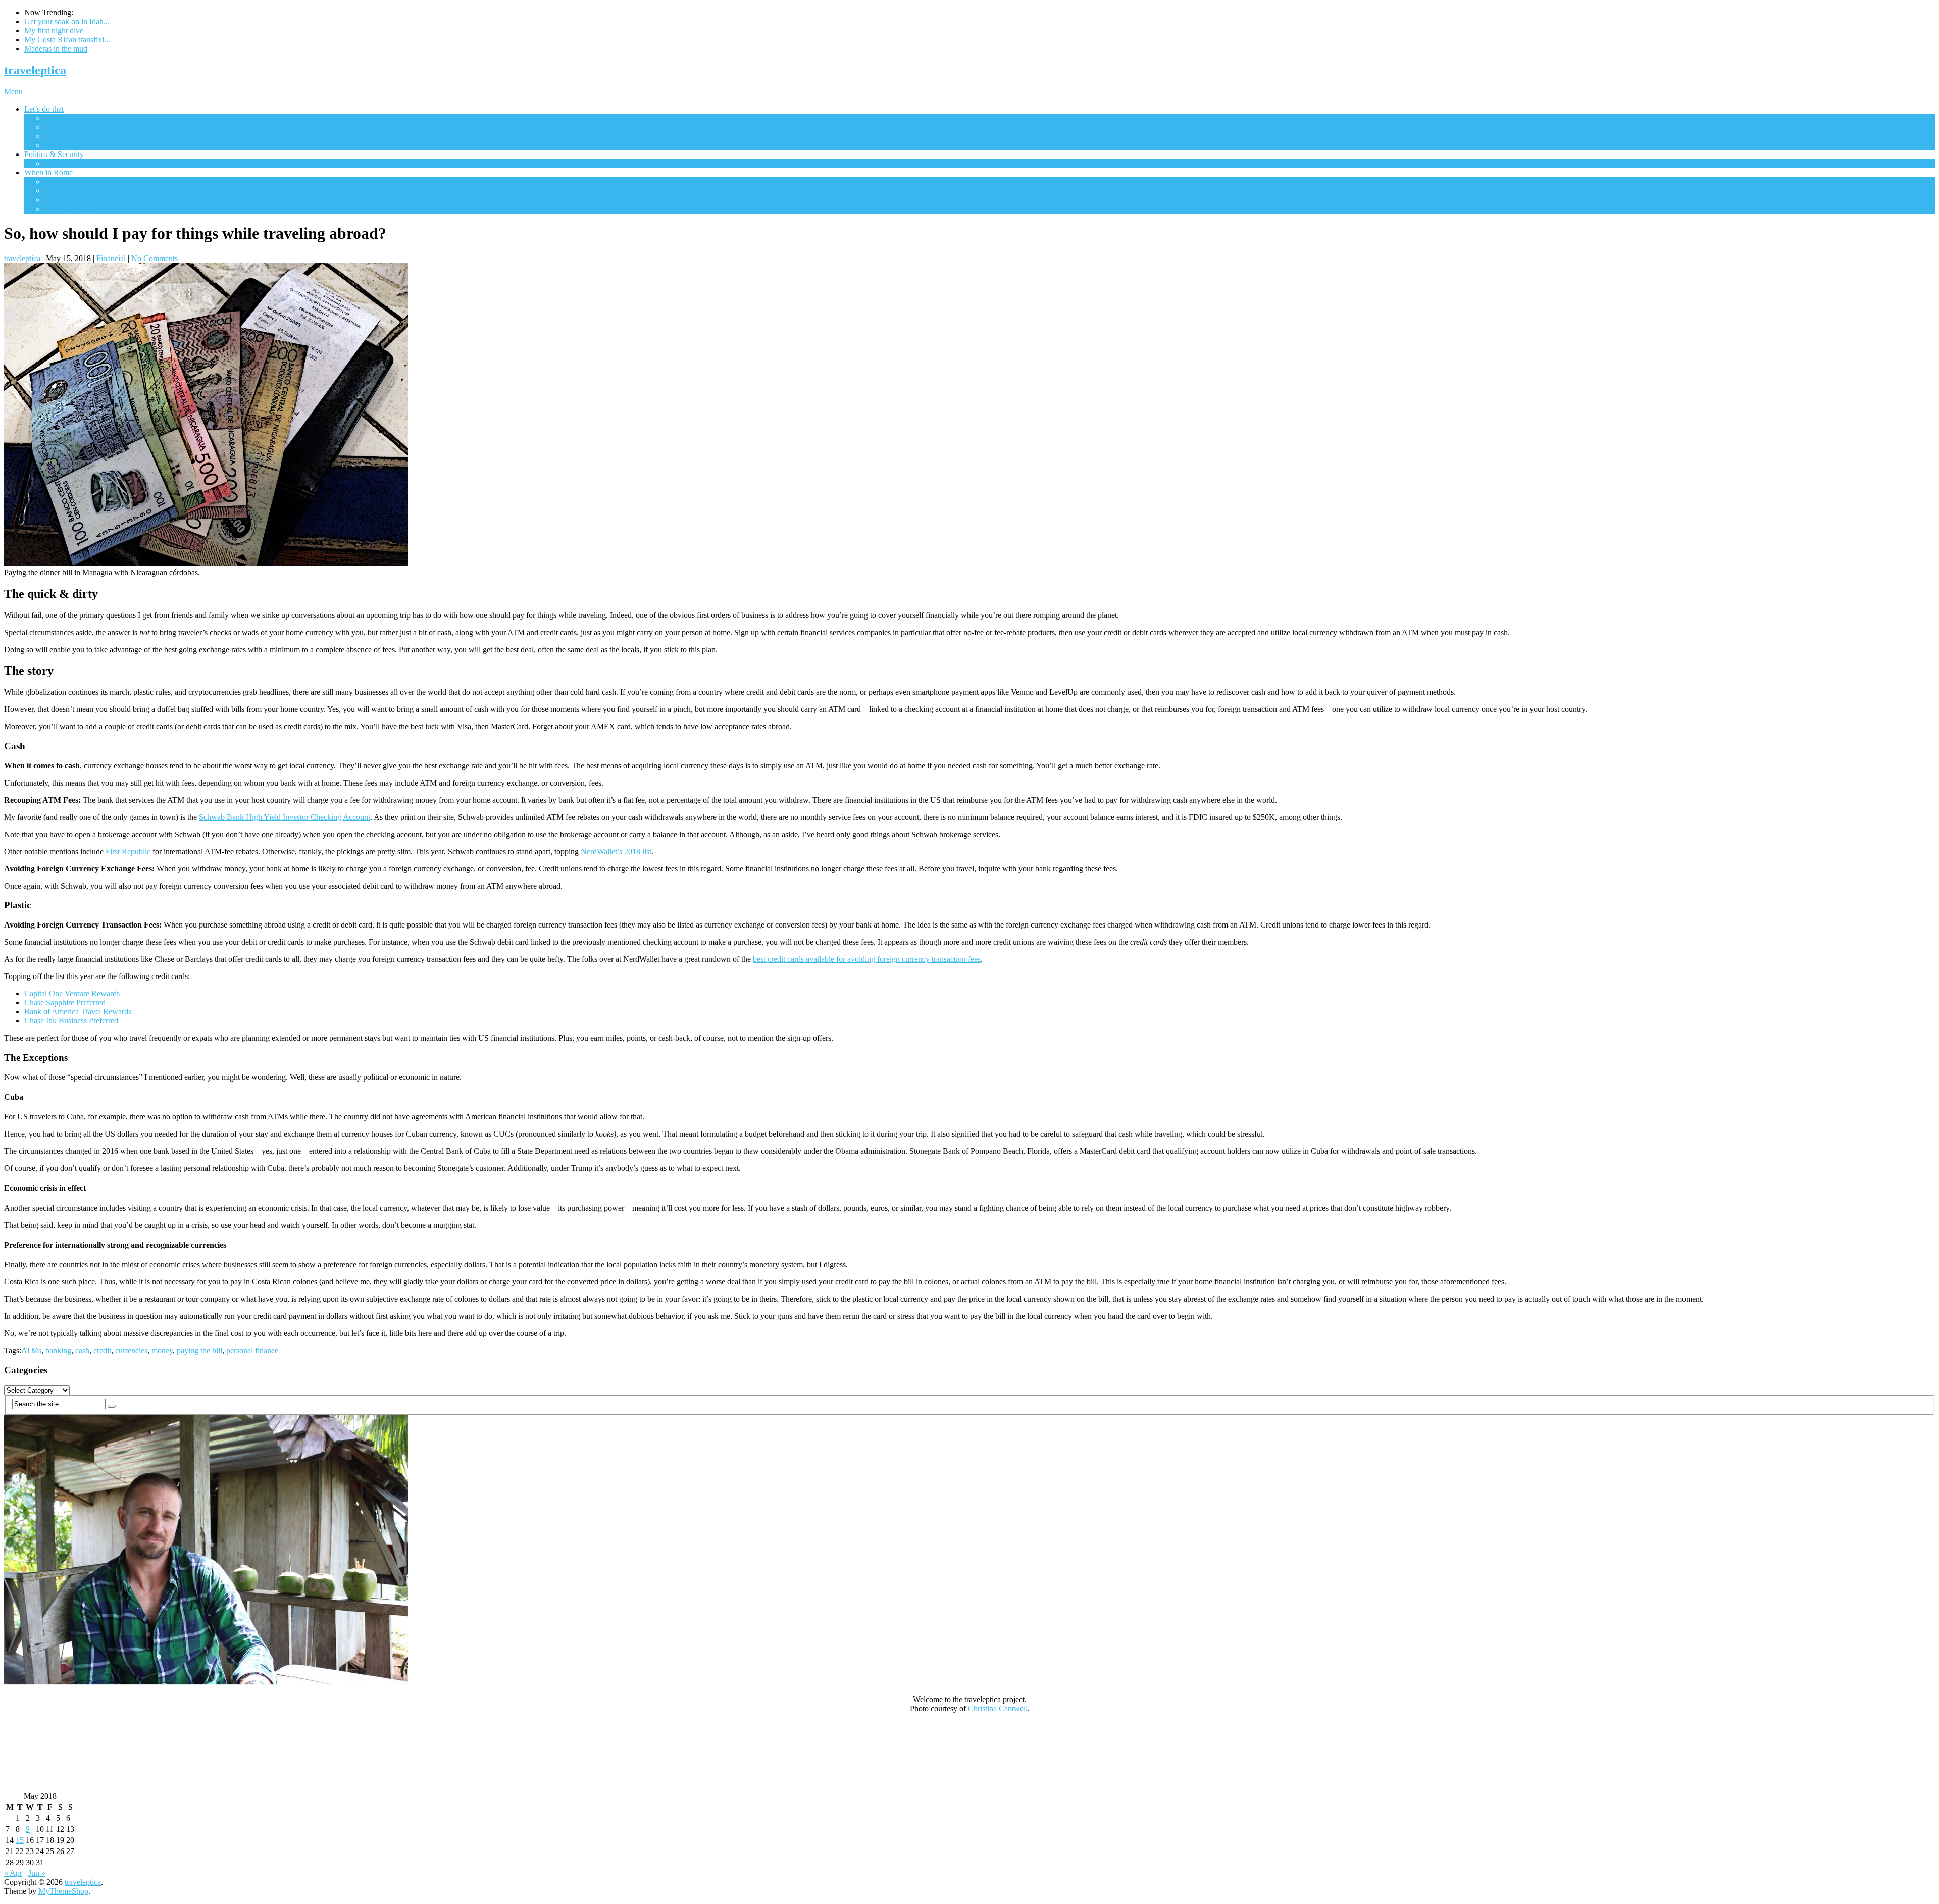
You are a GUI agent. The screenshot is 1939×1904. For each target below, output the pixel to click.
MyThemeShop (63, 1891)
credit (102, 1350)
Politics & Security (54, 154)
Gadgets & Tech (70, 200)
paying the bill (199, 1350)
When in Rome (48, 172)
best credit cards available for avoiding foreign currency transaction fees (867, 959)
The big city (64, 127)
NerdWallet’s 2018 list (616, 852)
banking (58, 1350)
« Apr (13, 1873)
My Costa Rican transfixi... (67, 40)
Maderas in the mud (56, 49)
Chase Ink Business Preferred (71, 1021)
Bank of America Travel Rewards (78, 1012)
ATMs (31, 1350)
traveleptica (35, 70)
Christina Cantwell (998, 1708)
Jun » (37, 1873)
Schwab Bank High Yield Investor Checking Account (285, 817)
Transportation (67, 209)
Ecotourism (63, 136)
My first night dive (54, 31)
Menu (13, 92)
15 (20, 1840)
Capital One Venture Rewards (72, 993)
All (49, 118)
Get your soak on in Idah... (67, 21)
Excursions (62, 145)
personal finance (252, 1350)
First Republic (128, 852)
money (162, 1350)
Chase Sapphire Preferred (65, 1002)
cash (82, 1350)
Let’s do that (44, 109)
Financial (59, 191)
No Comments (155, 258)
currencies (131, 1350)
